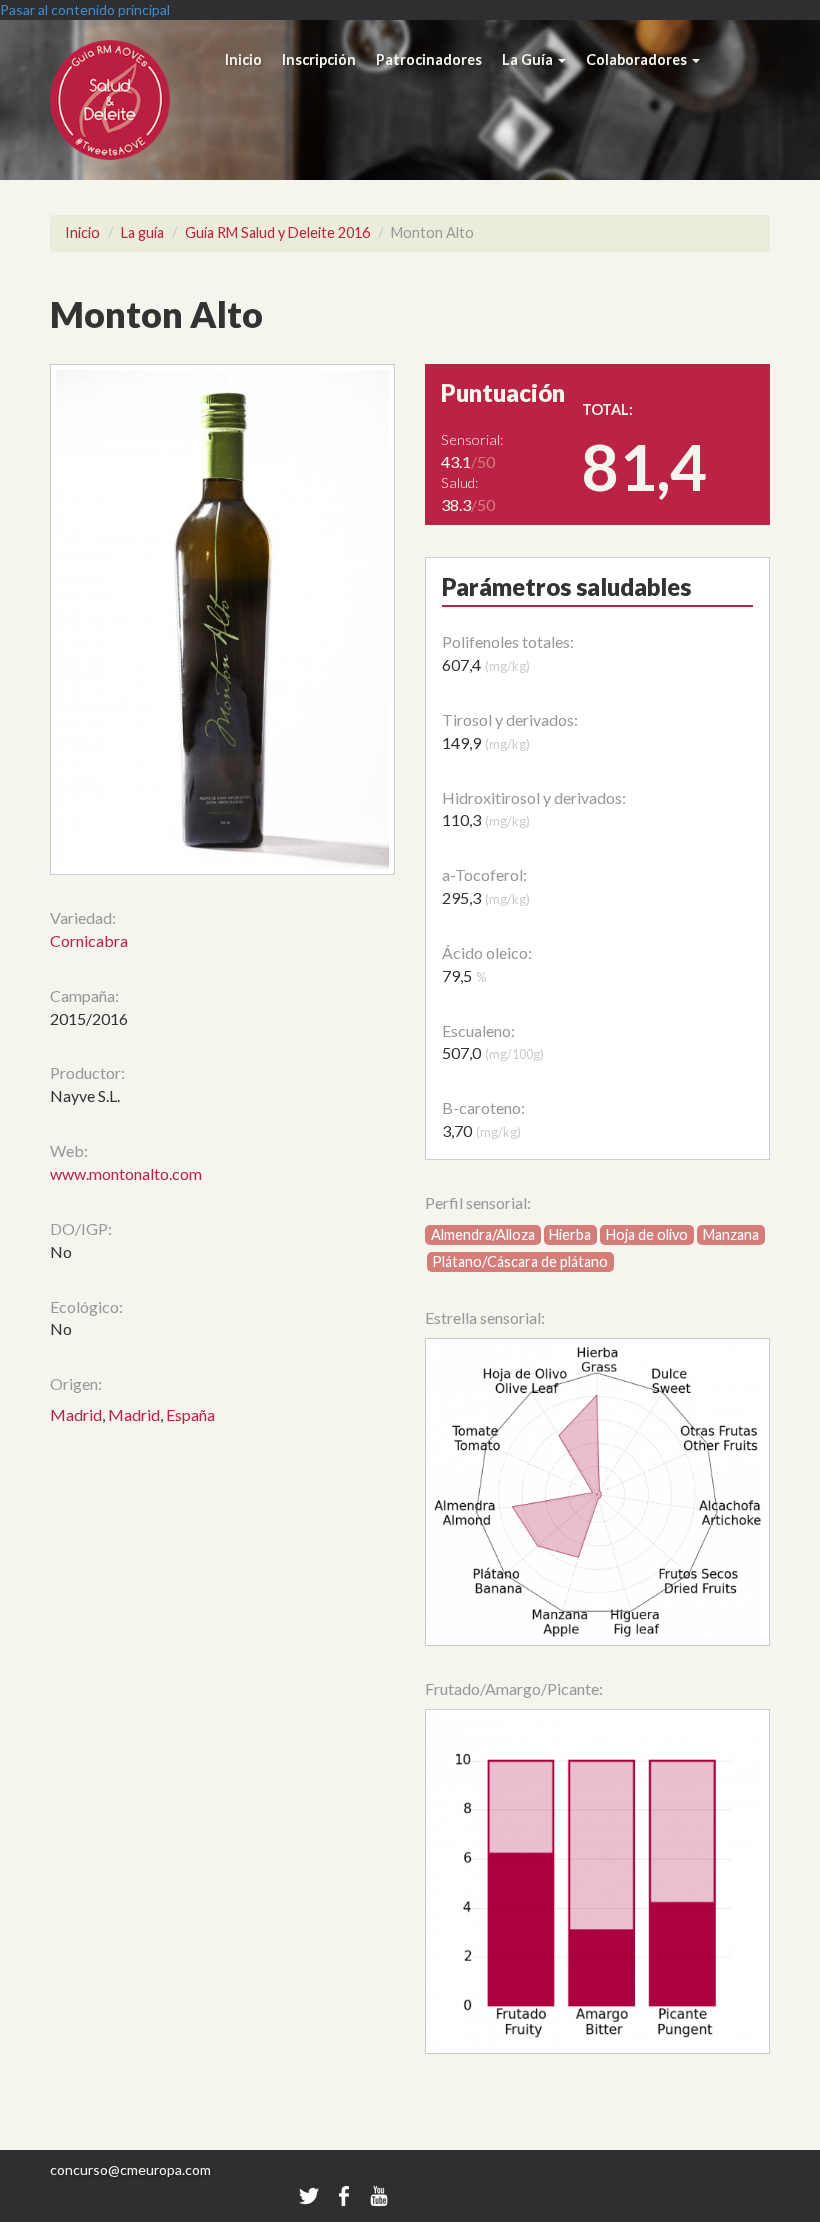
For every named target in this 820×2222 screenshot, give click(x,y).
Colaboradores (638, 59)
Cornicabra (89, 940)
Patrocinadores (429, 59)
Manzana (731, 1234)
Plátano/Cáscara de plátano (520, 1261)
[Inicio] (132, 100)
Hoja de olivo (647, 1234)
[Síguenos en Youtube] (379, 2194)
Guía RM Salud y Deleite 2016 (277, 232)
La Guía (529, 59)
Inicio (243, 59)
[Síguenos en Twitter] (309, 2194)
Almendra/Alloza (483, 1234)
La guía (142, 232)
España (190, 1414)
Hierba (570, 1234)
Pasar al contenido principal (85, 9)
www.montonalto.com (126, 1173)
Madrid (76, 1414)
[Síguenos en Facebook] (345, 2194)
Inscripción (319, 59)
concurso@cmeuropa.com (130, 2169)
